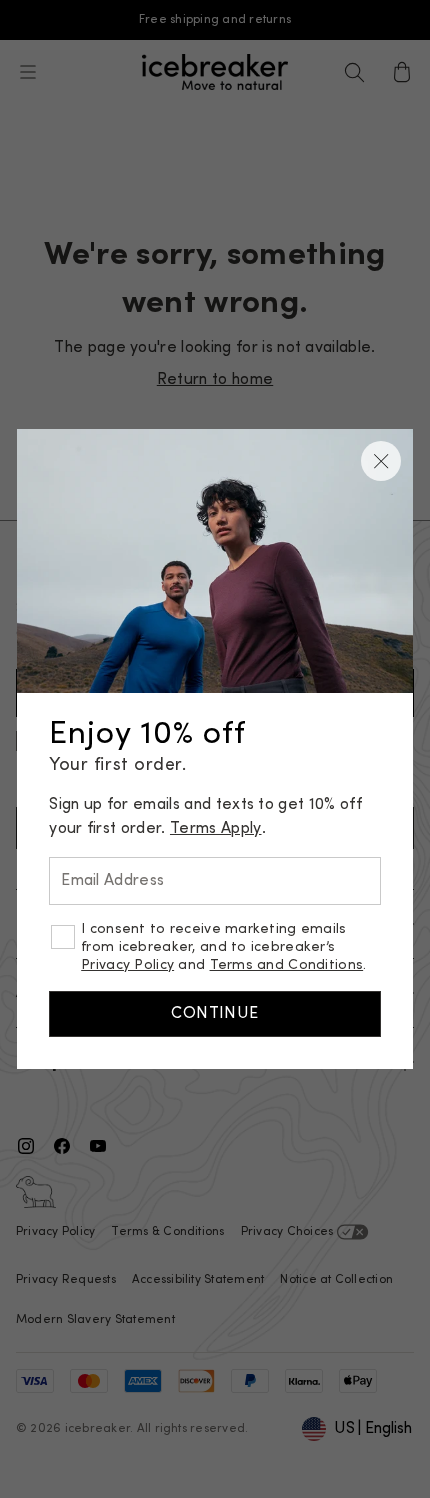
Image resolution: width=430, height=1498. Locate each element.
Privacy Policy (127, 965)
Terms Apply (216, 829)
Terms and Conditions (287, 965)
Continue (215, 1014)
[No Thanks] (381, 461)
